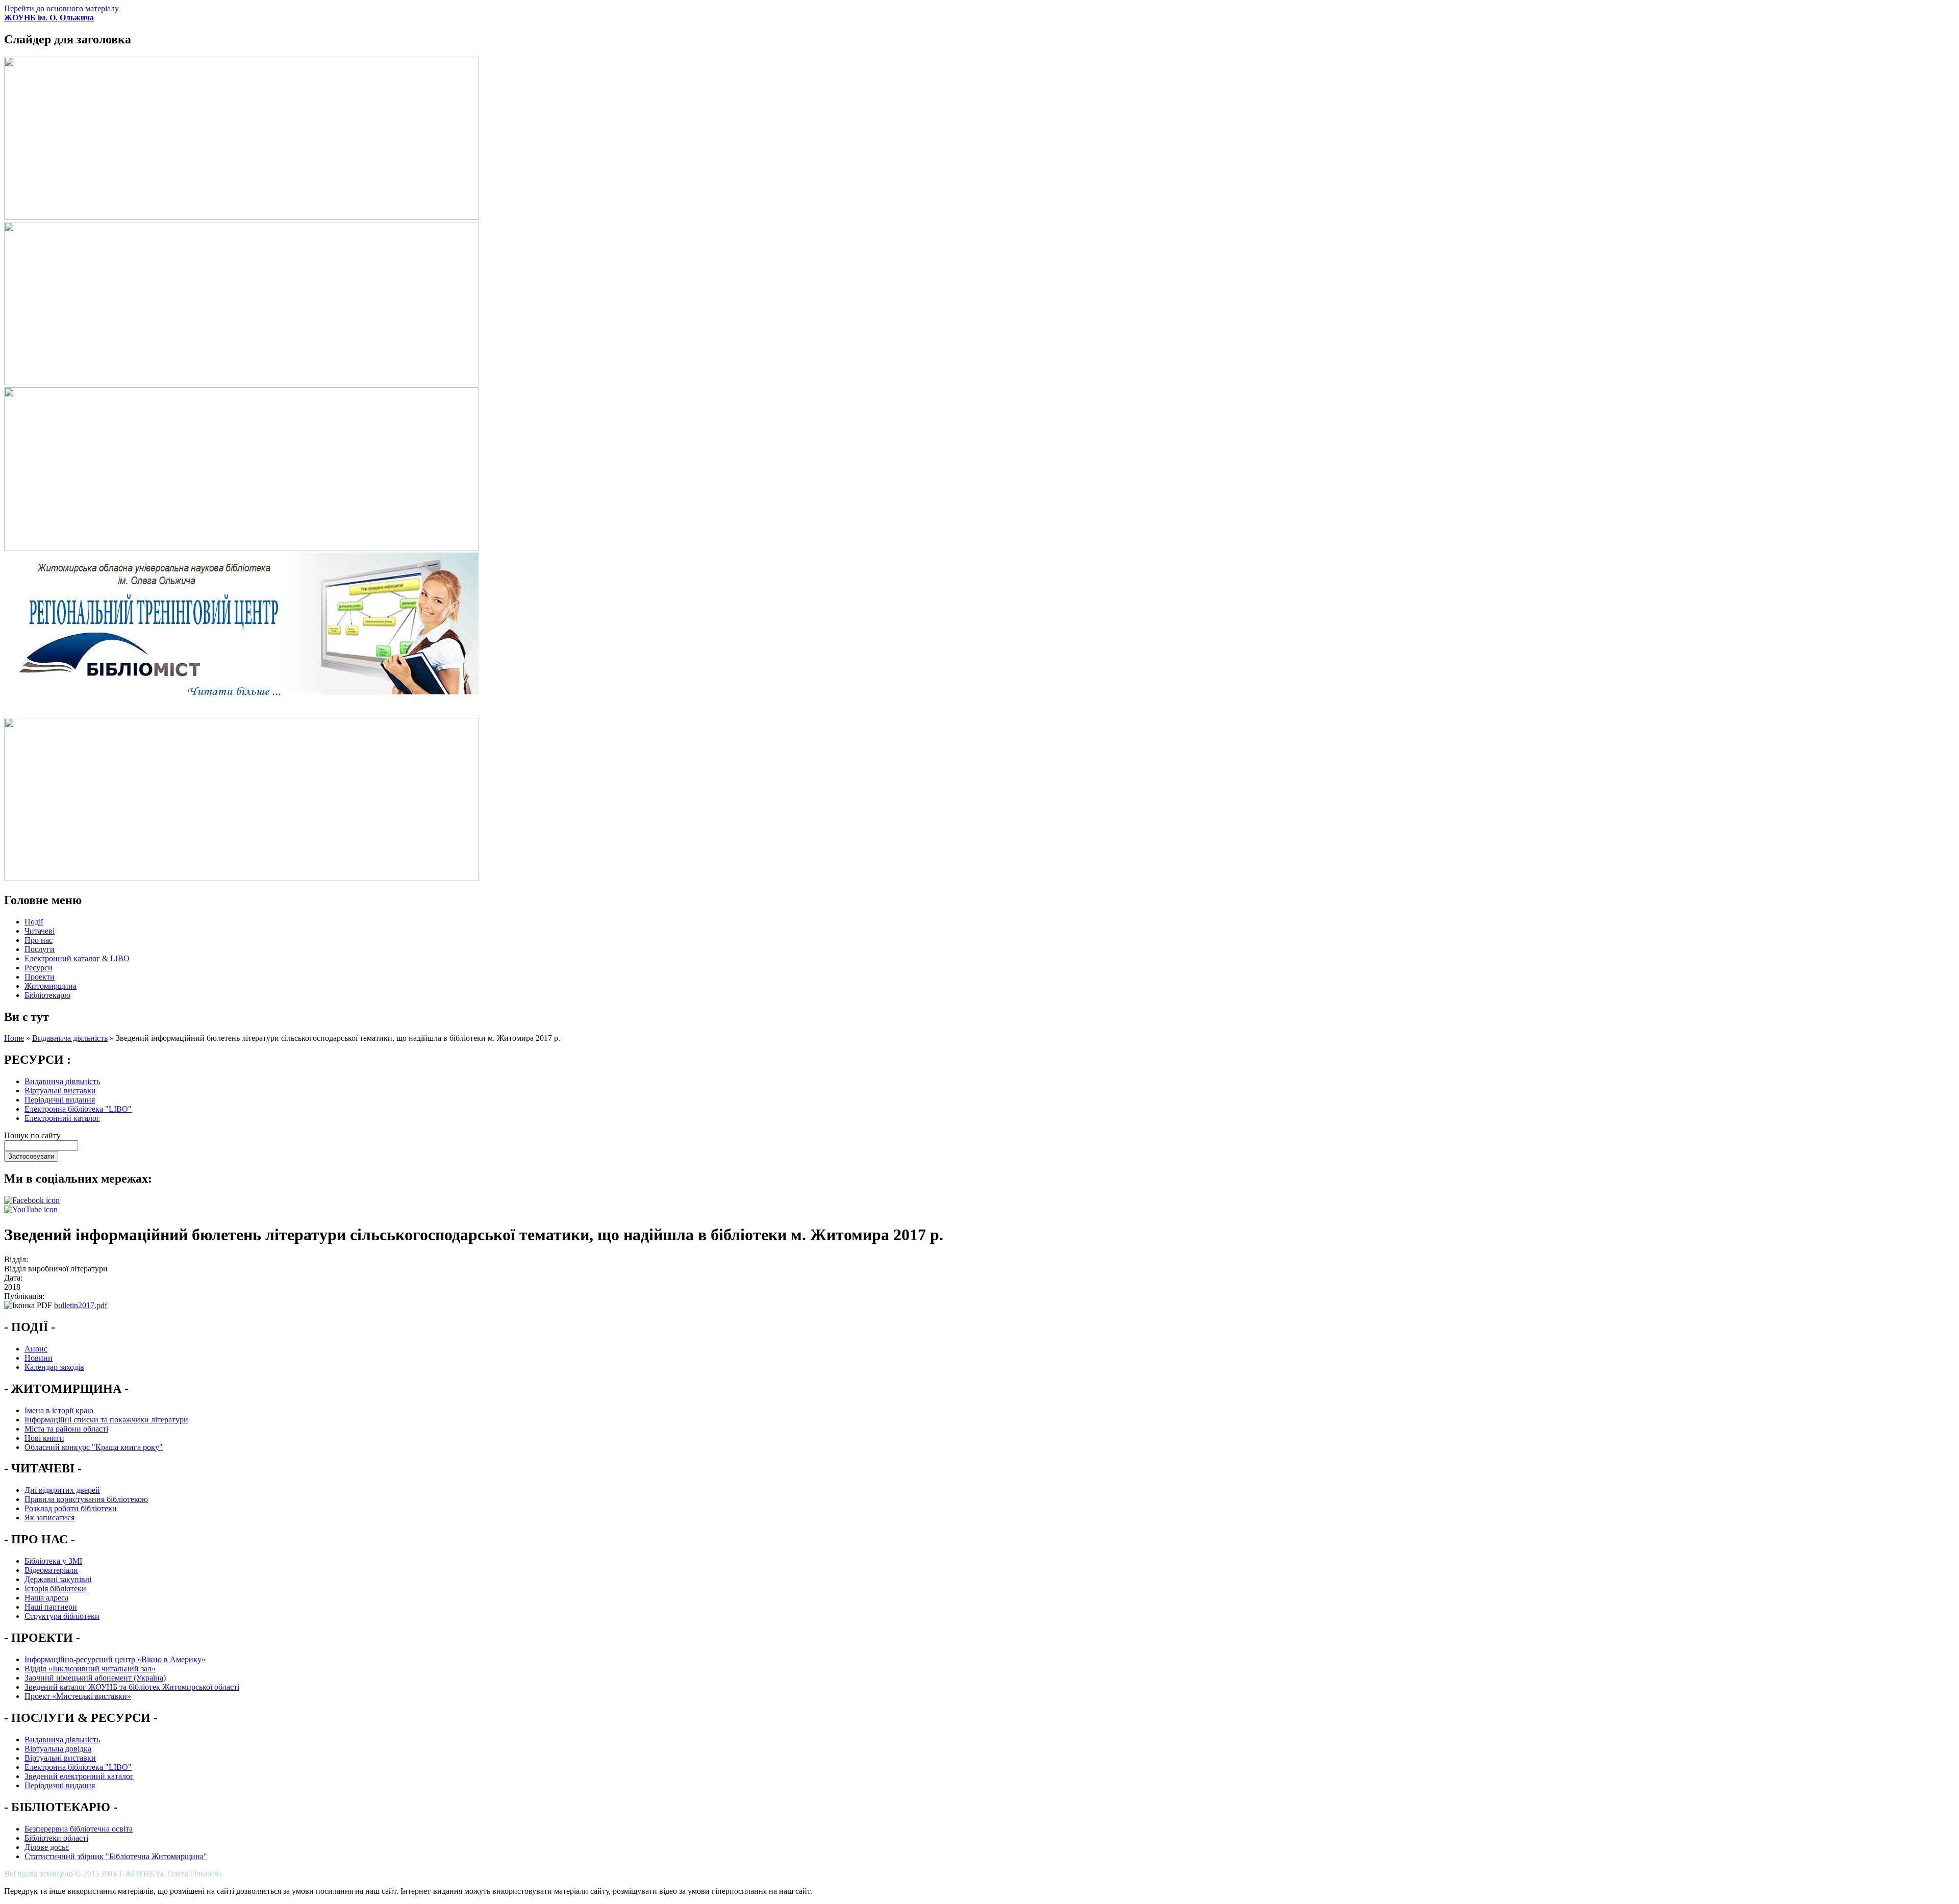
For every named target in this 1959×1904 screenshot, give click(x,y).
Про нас (39, 940)
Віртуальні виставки (60, 1091)
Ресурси (39, 968)
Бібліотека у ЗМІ (53, 1561)
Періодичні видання (60, 1100)
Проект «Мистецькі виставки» (78, 1696)
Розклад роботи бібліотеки (71, 1508)
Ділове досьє (47, 1847)
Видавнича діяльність (70, 1038)
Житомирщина (51, 986)
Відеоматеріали (51, 1570)
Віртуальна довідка (58, 1749)
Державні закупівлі (58, 1579)
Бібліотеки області (56, 1838)
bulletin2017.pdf (81, 1305)
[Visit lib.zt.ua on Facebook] (32, 1200)
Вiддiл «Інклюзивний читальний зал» (90, 1669)
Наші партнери (51, 1607)
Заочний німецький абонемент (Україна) (95, 1678)
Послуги (40, 949)
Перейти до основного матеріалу (61, 8)
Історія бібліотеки (55, 1588)
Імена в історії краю (59, 1410)
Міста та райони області (66, 1429)
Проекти (40, 977)
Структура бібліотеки (62, 1616)
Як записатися (49, 1518)
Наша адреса (46, 1598)
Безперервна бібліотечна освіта (79, 1829)
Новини (39, 1358)
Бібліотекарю (47, 995)
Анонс (36, 1349)
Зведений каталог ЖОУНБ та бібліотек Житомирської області (132, 1687)
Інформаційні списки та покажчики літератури (106, 1420)
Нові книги (44, 1438)
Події (34, 922)
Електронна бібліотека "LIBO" (78, 1109)
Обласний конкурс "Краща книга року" (94, 1447)
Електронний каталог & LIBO (77, 958)
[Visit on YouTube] (31, 1209)
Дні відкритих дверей (62, 1490)
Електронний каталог (62, 1118)
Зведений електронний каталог (79, 1776)
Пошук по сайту (32, 1135)
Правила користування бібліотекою (86, 1499)
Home (14, 1038)
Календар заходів (54, 1367)
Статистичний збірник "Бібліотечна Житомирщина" (116, 1856)
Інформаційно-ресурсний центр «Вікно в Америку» (115, 1659)
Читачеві (40, 931)
